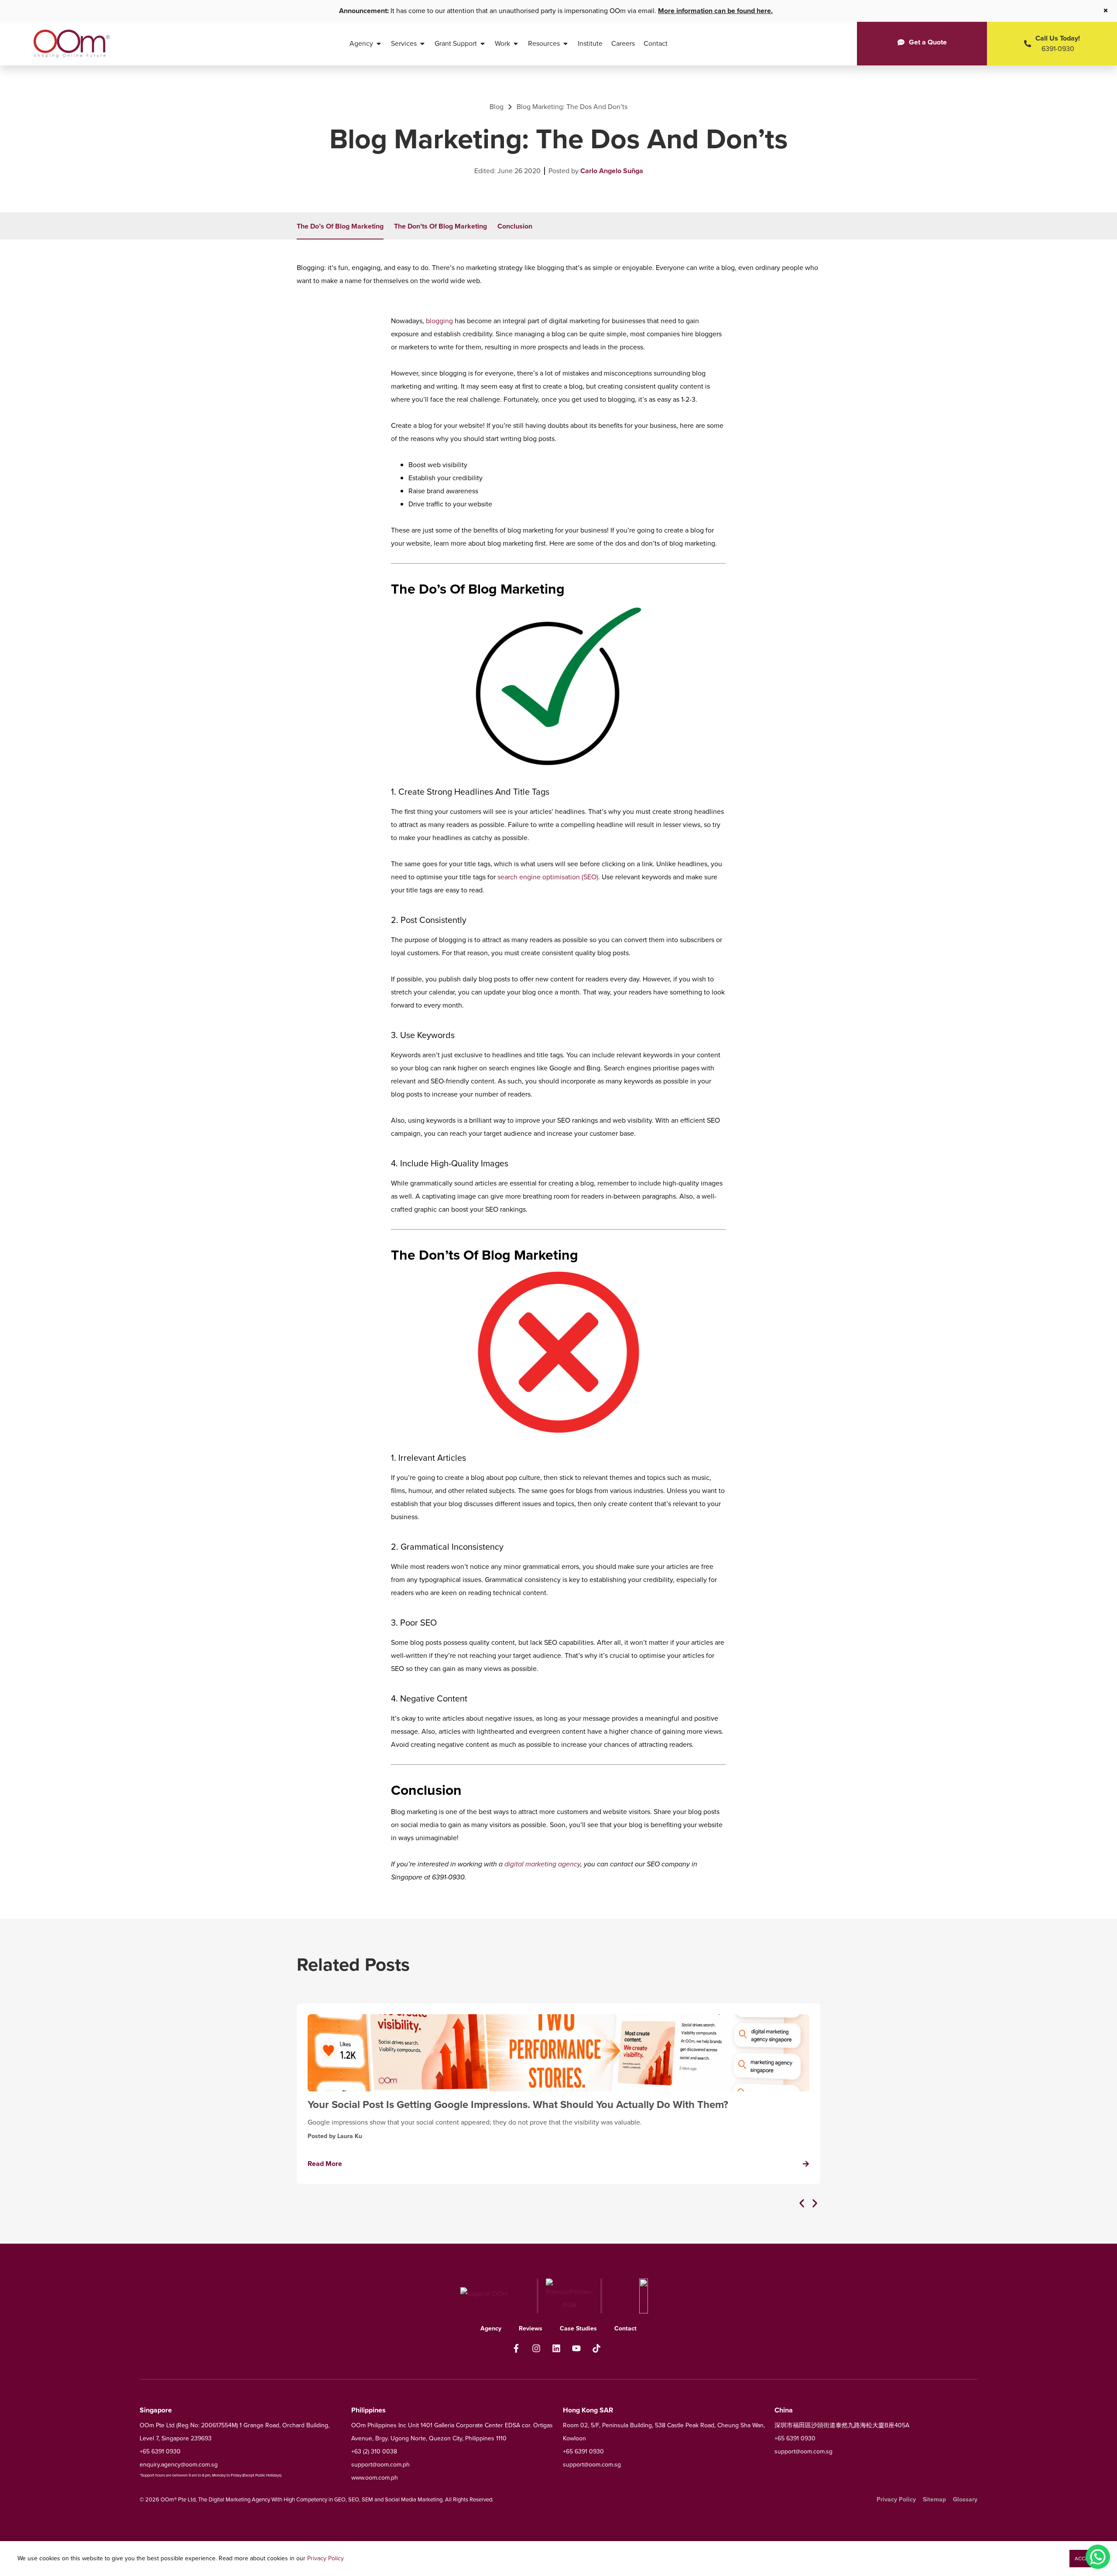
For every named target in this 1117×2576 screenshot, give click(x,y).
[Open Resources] (565, 44)
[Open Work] (516, 44)
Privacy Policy (326, 2558)
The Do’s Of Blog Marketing (340, 226)
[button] (802, 2203)
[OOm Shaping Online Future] (72, 44)
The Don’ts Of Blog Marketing (440, 226)
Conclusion (515, 226)
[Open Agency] (379, 44)
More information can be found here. (715, 11)
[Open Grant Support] (483, 44)
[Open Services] (422, 44)
